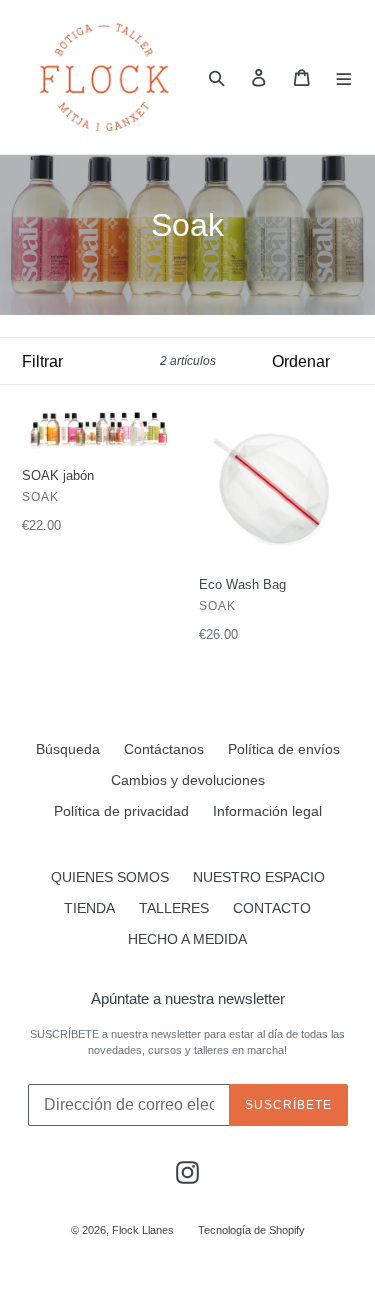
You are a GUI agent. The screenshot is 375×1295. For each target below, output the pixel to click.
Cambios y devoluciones (188, 780)
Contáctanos (164, 749)
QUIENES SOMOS (110, 877)
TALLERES (174, 908)
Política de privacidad (121, 811)
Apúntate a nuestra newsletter (188, 998)
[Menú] (344, 77)
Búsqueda (68, 749)
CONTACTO (272, 908)
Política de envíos (284, 749)
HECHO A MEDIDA (187, 939)
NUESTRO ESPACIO (259, 877)
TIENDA (89, 908)
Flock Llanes (143, 1230)
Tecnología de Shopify (251, 1230)
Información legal (267, 811)
